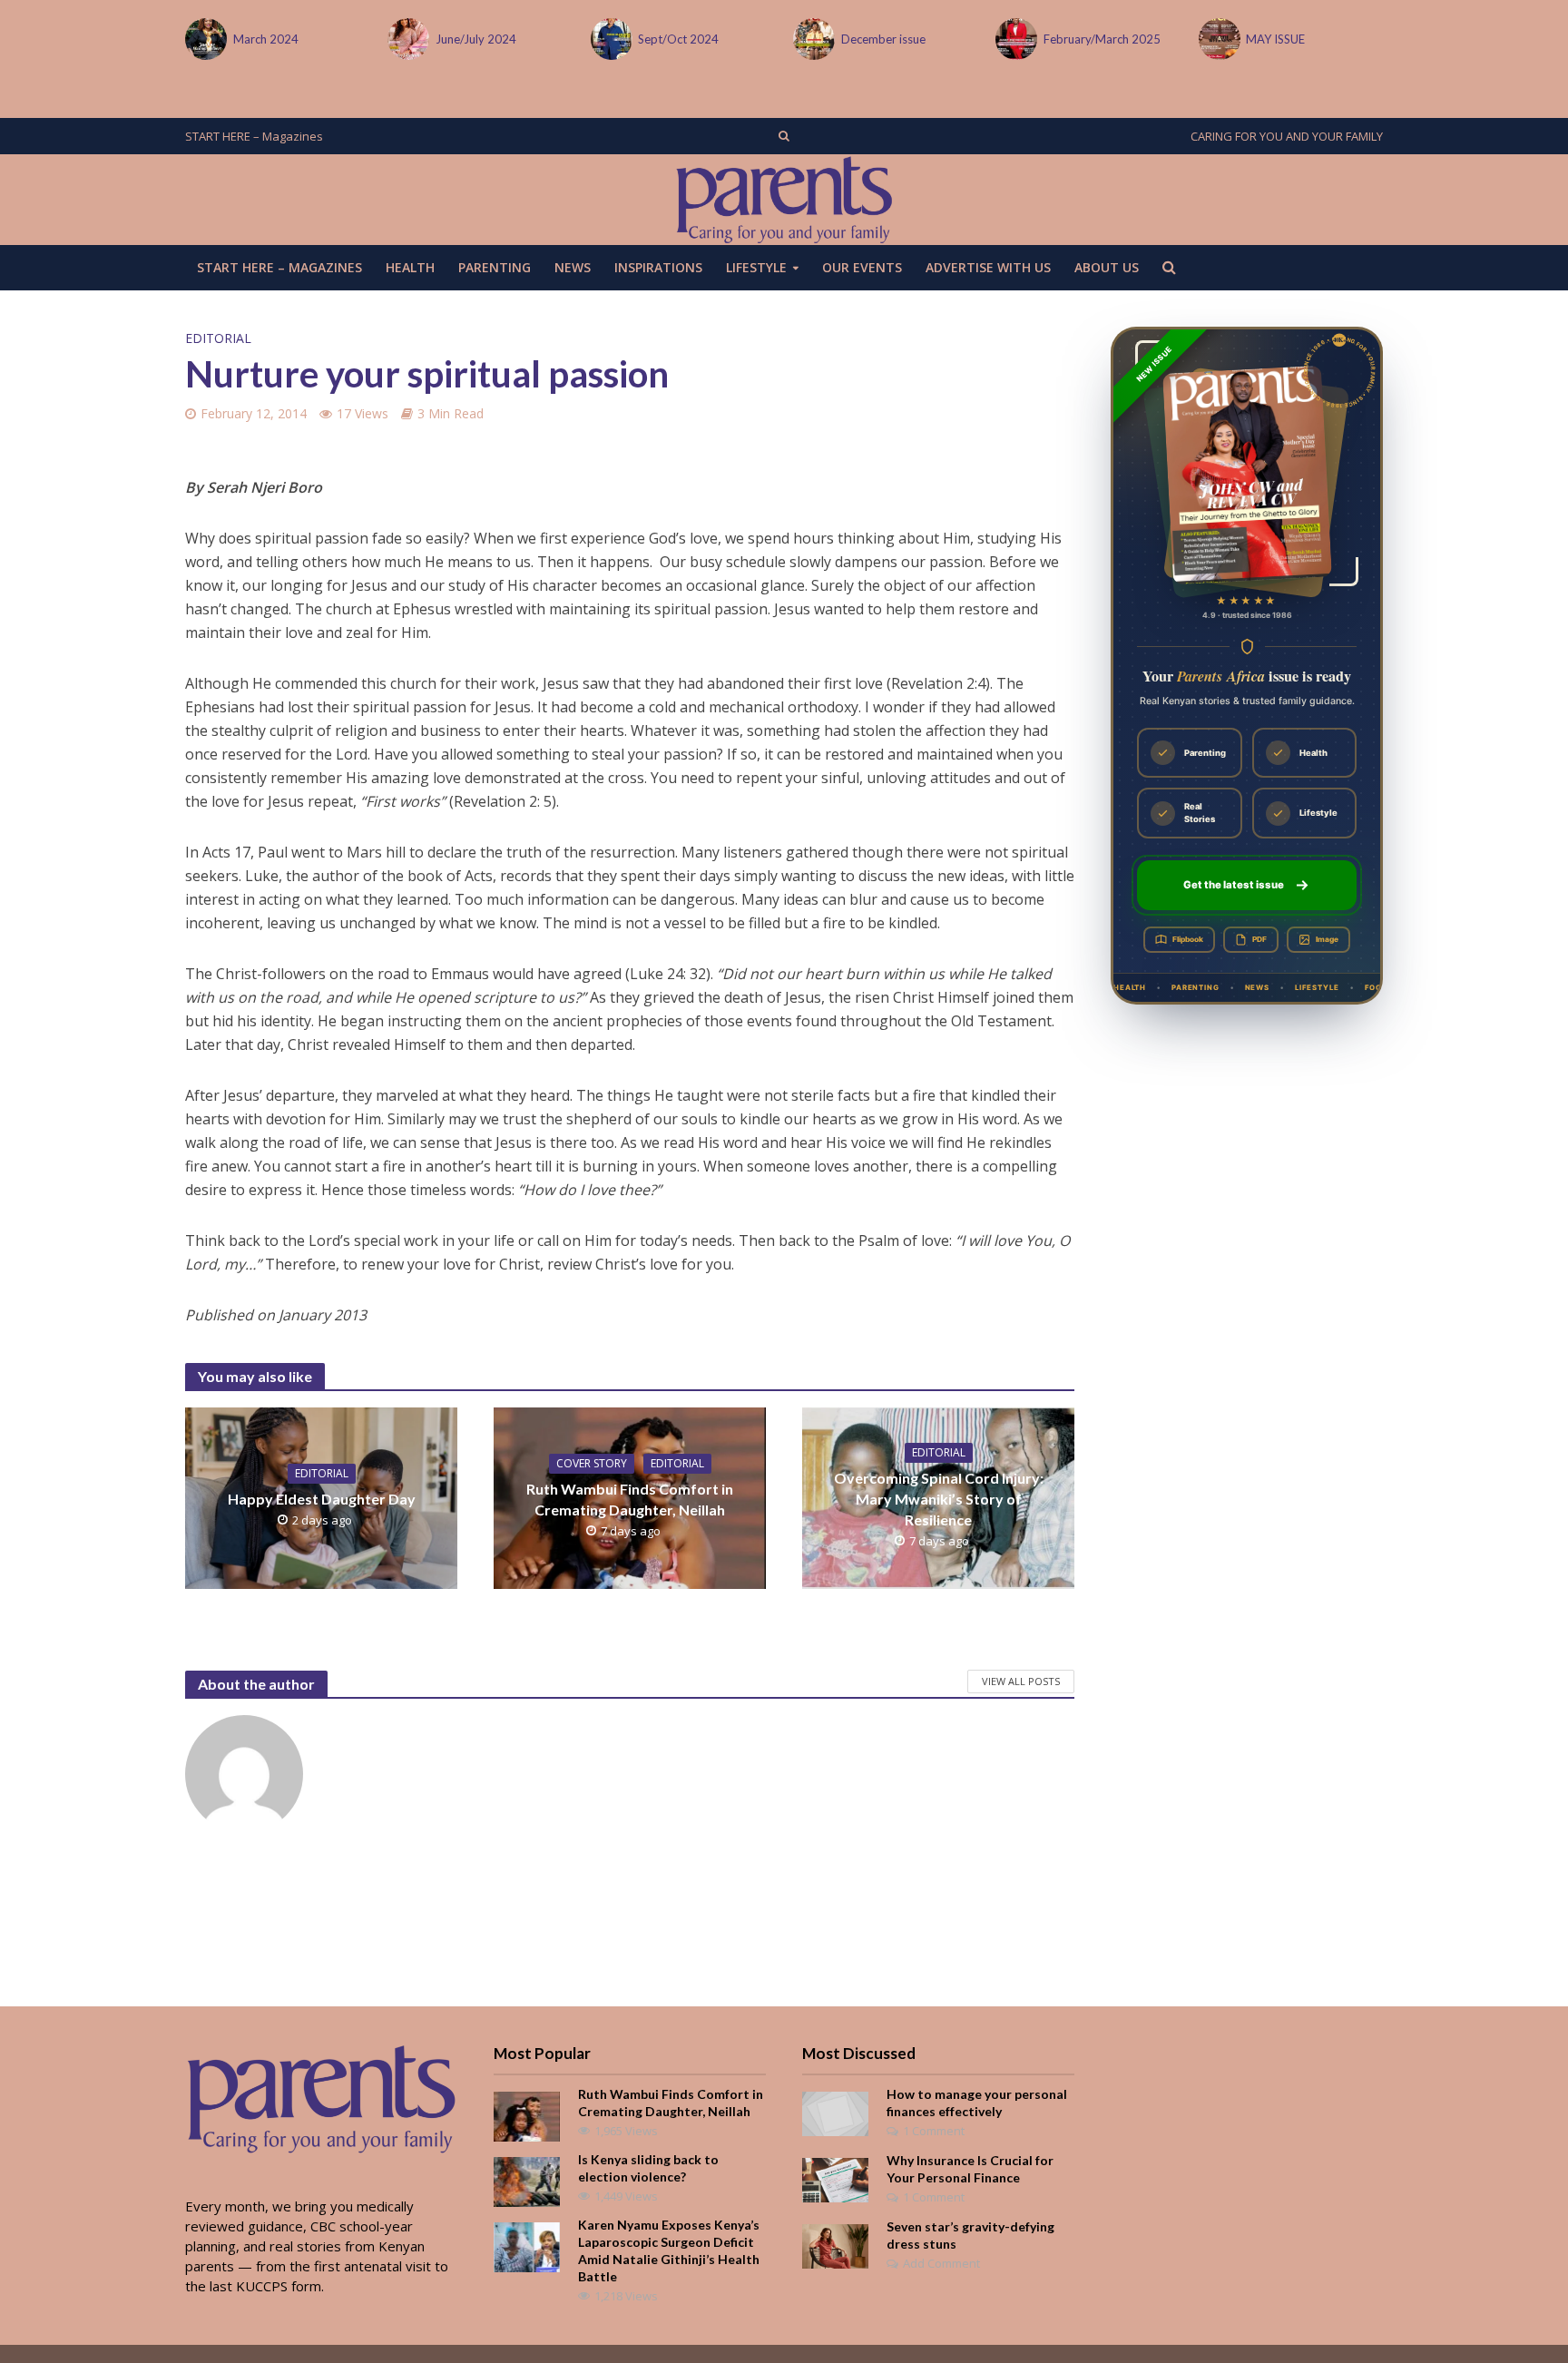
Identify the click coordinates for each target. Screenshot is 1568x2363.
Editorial (218, 338)
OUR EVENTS (862, 267)
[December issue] (813, 39)
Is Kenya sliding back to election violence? (648, 2168)
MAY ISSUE (1275, 39)
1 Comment (934, 2131)
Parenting (495, 267)
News (573, 267)
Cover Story (592, 1463)
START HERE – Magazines (254, 136)
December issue (883, 39)
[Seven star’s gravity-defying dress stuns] (835, 2245)
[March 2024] (205, 39)
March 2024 (266, 39)
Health (410, 267)
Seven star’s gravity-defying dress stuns (970, 2235)
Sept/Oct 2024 (678, 39)
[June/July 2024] (407, 39)
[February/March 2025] (1015, 39)
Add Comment (941, 2263)
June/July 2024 (476, 39)
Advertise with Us (988, 267)
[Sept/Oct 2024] (610, 39)
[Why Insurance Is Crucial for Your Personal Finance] (835, 2179)
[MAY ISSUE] (1218, 39)
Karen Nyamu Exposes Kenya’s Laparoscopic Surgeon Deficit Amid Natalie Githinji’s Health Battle (669, 2250)
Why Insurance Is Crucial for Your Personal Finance (970, 2169)
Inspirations (658, 267)
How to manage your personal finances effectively (977, 2103)
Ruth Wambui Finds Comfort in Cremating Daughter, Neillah (630, 1499)
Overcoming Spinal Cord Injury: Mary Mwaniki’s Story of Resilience (939, 1499)
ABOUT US (1107, 267)
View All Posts (1021, 1681)
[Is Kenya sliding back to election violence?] (527, 2181)
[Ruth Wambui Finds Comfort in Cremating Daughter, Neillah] (527, 2115)
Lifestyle (756, 267)
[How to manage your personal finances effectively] (835, 2113)
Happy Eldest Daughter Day (322, 1499)
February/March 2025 (1102, 39)
